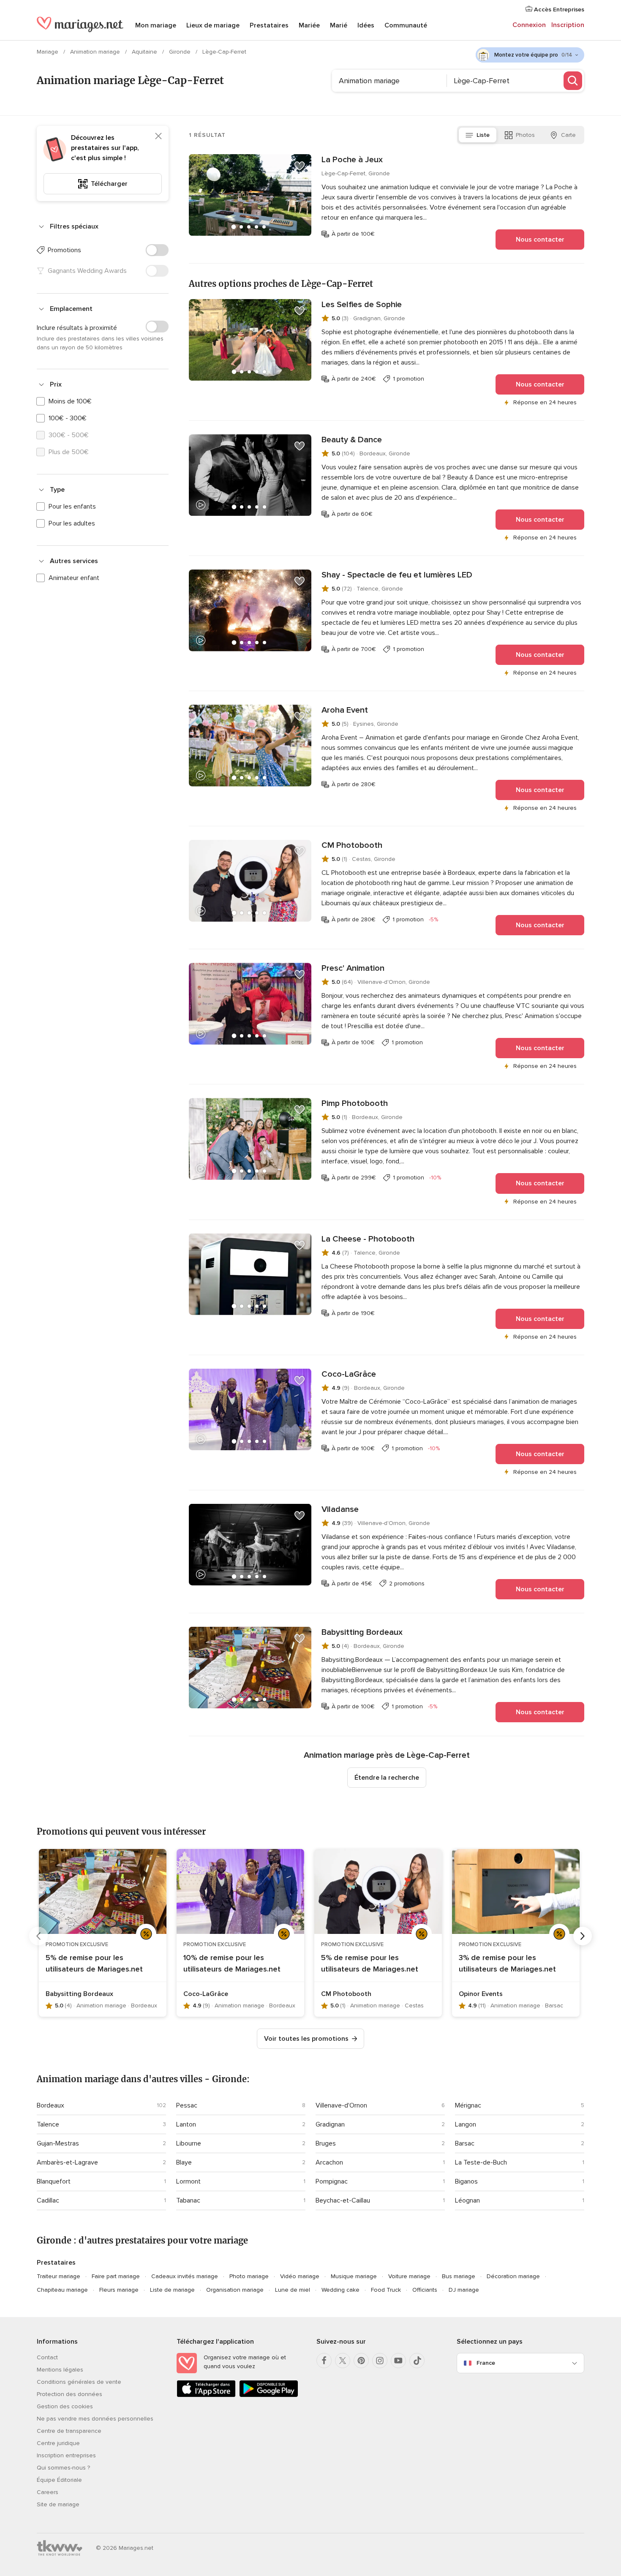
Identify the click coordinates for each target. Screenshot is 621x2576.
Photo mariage (249, 2276)
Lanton (186, 2124)
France (486, 2363)
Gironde (181, 52)
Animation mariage (96, 52)
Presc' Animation (353, 968)
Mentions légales (60, 2370)
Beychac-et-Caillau (343, 2200)
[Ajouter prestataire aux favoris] (300, 166)
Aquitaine (145, 52)
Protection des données (69, 2394)
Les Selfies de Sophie (362, 305)
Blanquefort (54, 2181)
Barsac (465, 2143)
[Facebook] (324, 2361)
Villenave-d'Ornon (341, 2105)
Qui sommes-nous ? (63, 2468)
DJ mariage (464, 2290)
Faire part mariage (116, 2276)
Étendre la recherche (387, 1778)
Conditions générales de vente (79, 2382)
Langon (466, 2124)
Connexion (529, 25)
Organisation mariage (235, 2290)
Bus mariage (459, 2276)
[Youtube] (398, 2361)
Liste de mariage (172, 2290)
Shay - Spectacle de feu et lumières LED (397, 575)
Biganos (466, 2181)
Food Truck (386, 2290)
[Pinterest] (361, 2361)
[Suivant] (583, 1936)
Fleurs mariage (119, 2290)
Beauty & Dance (352, 440)
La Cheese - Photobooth (368, 1239)
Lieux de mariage (213, 25)
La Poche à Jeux (352, 160)
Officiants (425, 2290)
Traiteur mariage (59, 2276)
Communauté (406, 25)
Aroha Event (345, 710)
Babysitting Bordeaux (362, 1632)
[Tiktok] (417, 2361)
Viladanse (340, 1509)
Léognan (467, 2200)
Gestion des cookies (65, 2406)
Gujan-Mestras (58, 2143)
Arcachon (329, 2162)
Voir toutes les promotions (306, 2039)
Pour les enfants (72, 506)
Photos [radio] (525, 135)
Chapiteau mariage (62, 2290)
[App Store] (206, 2395)
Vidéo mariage (300, 2276)
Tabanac (188, 2200)
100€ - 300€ (68, 418)
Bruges (326, 2143)
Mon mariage (156, 25)
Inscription (568, 25)
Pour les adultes (72, 523)
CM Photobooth (352, 845)
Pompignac (332, 2181)
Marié (339, 25)
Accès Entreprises (558, 10)
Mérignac (468, 2105)
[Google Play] (269, 2395)
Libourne (189, 2143)
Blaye (184, 2162)
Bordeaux (50, 2105)
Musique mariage (354, 2276)
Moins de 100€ (70, 401)
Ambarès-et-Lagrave (67, 2162)
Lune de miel (293, 2290)
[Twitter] (343, 2361)
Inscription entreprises (66, 2455)
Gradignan (330, 2124)
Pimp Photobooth (355, 1103)
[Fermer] (158, 136)
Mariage (48, 52)
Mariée (309, 25)
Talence (48, 2124)
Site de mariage (58, 2504)
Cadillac (48, 2200)
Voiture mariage (409, 2276)
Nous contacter (540, 240)
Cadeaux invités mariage (185, 2276)
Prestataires (269, 25)
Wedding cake (340, 2290)
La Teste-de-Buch (481, 2162)
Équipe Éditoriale (59, 2480)
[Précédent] (38, 1936)
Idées (366, 25)
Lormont (188, 2181)
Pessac (187, 2105)
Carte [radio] (568, 135)
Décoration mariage (513, 2276)
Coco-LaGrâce (349, 1374)
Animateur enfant (74, 578)
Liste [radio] (483, 135)
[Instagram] (380, 2361)
